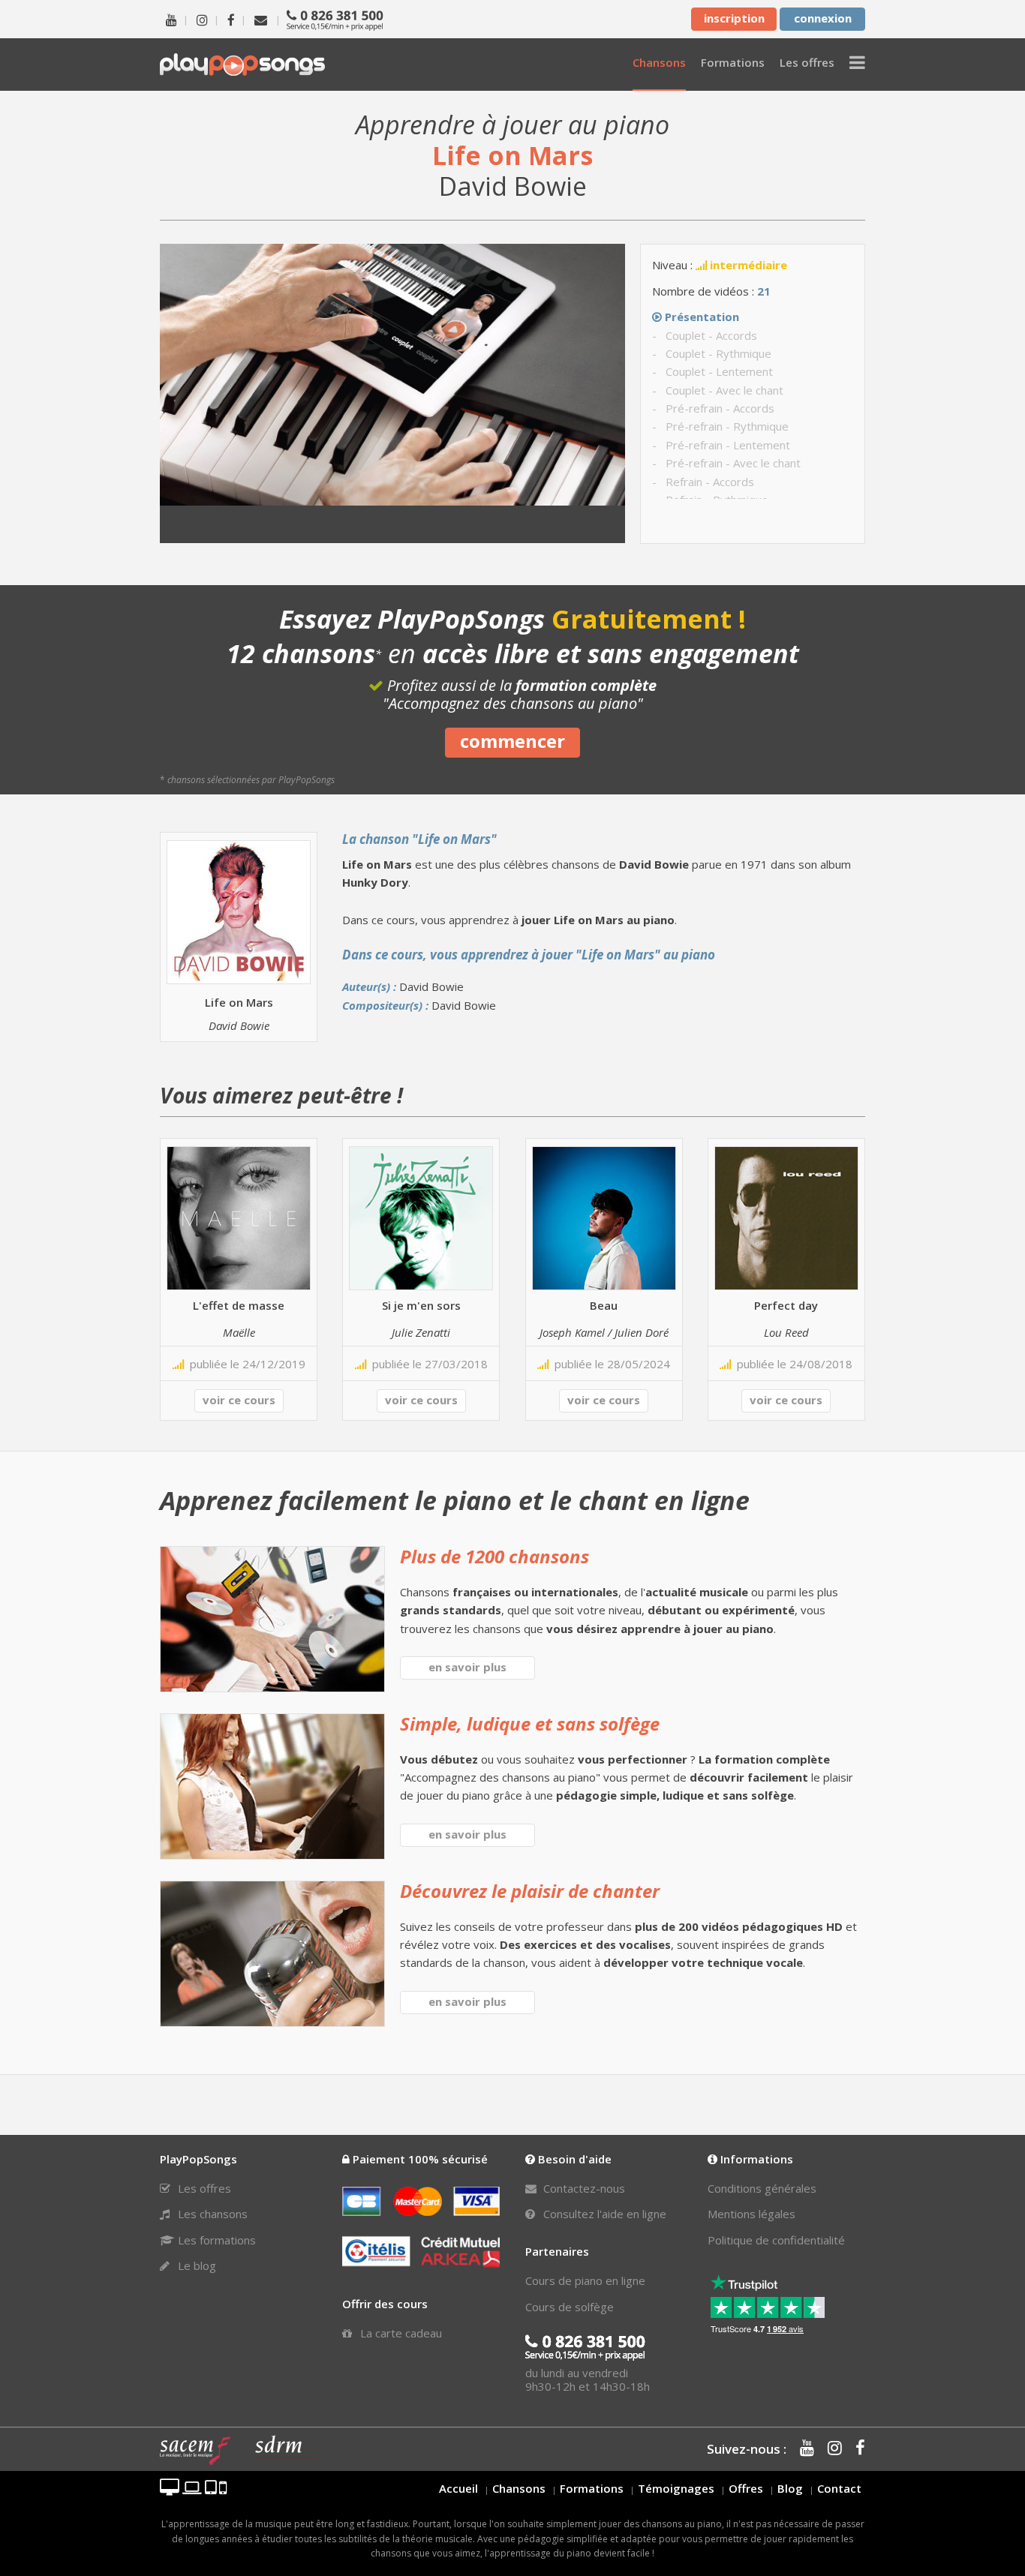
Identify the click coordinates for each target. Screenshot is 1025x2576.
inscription (734, 18)
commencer (512, 741)
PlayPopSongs (242, 64)
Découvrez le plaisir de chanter (530, 1891)
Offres (746, 2488)
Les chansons (211, 2214)
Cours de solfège (570, 2307)
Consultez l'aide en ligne (603, 2214)
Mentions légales (751, 2214)
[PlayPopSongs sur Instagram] (202, 19)
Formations (592, 2488)
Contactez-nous (583, 2188)
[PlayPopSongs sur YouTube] (171, 19)
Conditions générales (762, 2188)
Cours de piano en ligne (585, 2280)
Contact (839, 2488)
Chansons (519, 2488)
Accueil (458, 2488)
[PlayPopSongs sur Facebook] (231, 19)
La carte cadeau (400, 2333)
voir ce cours (239, 1400)
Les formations (215, 2240)
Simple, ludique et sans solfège (530, 1723)
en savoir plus (467, 1667)
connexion (823, 18)
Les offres (203, 2188)
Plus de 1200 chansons (494, 1556)
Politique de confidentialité (776, 2240)
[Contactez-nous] (261, 19)
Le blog (195, 2265)
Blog (790, 2488)
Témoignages (676, 2488)
